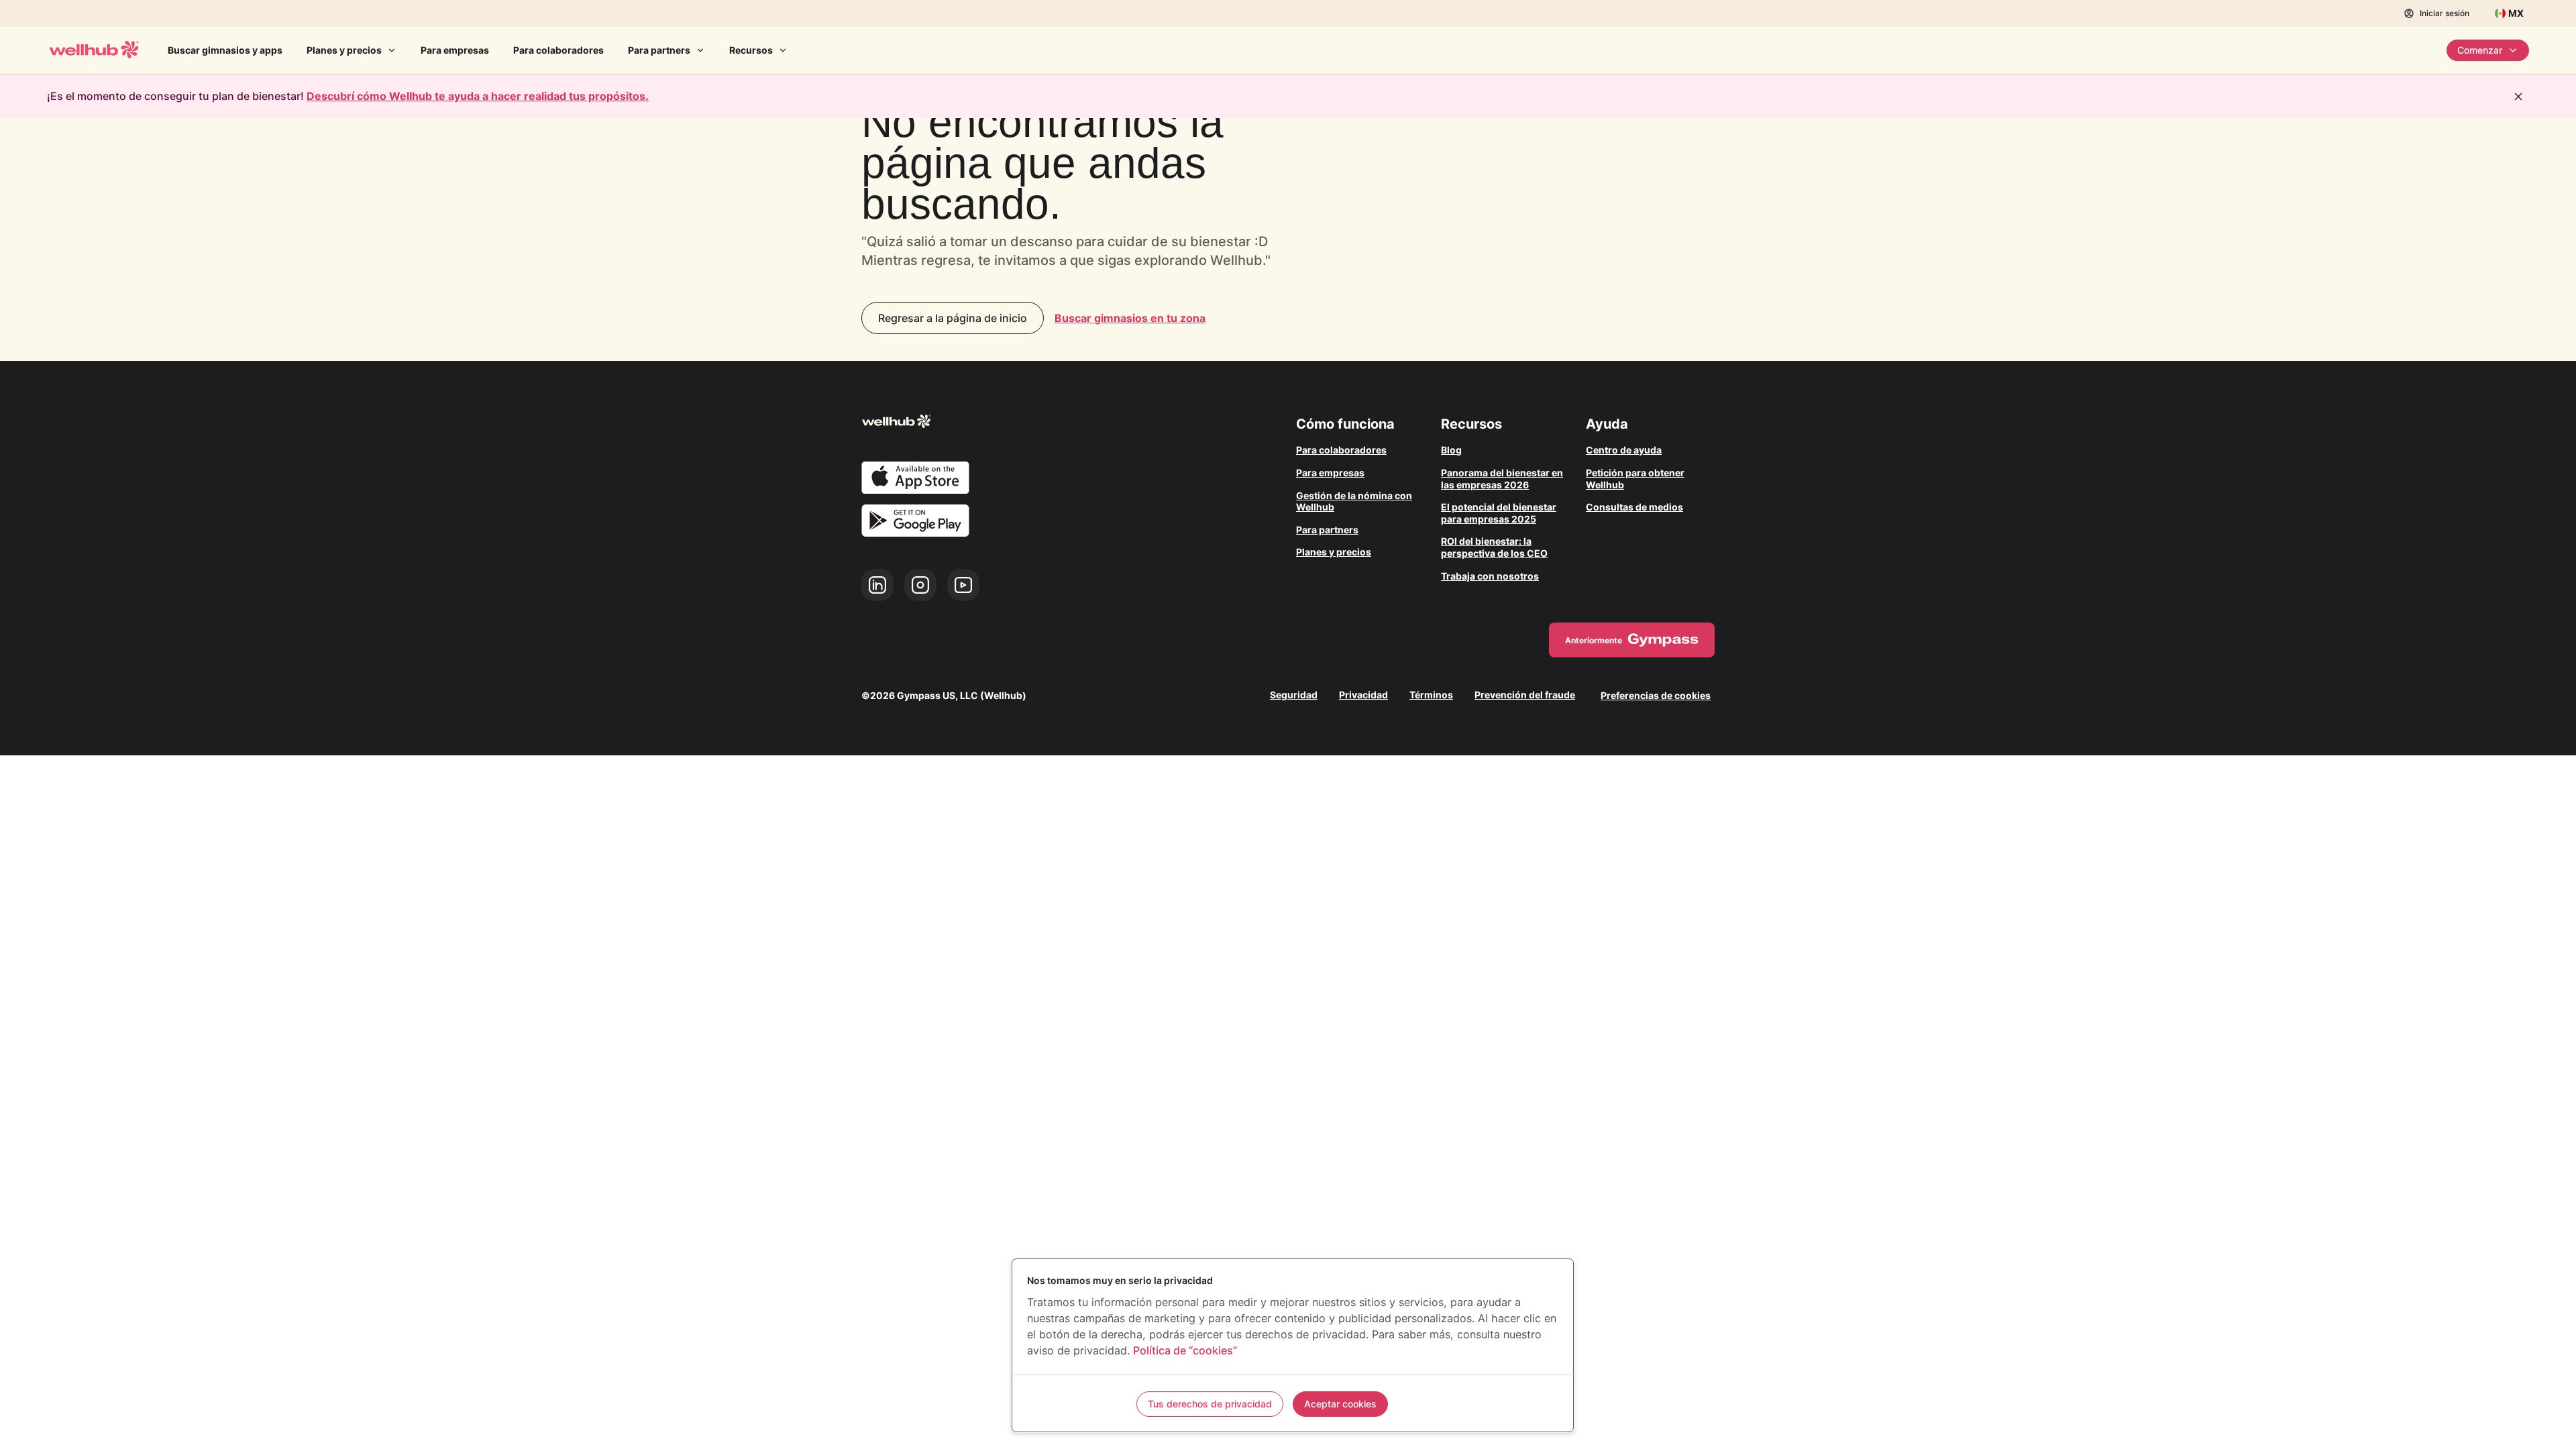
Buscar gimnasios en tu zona (1130, 318)
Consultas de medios (1634, 507)
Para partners (659, 50)
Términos (1431, 695)
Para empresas (455, 50)
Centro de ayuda (1624, 450)
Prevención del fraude (1525, 695)
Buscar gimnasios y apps (225, 50)
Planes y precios (344, 50)
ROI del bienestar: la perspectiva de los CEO (1494, 547)
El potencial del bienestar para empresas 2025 (1499, 513)
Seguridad (1294, 695)
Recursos (751, 50)
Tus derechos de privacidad (1210, 1404)
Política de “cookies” (1185, 1350)
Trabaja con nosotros (1490, 576)
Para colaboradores (558, 50)
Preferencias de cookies (1656, 695)
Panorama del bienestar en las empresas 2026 (1502, 479)
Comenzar (2480, 50)
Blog (1451, 450)
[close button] (2518, 97)
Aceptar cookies (1340, 1404)
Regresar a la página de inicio (953, 318)
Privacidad (1363, 695)
